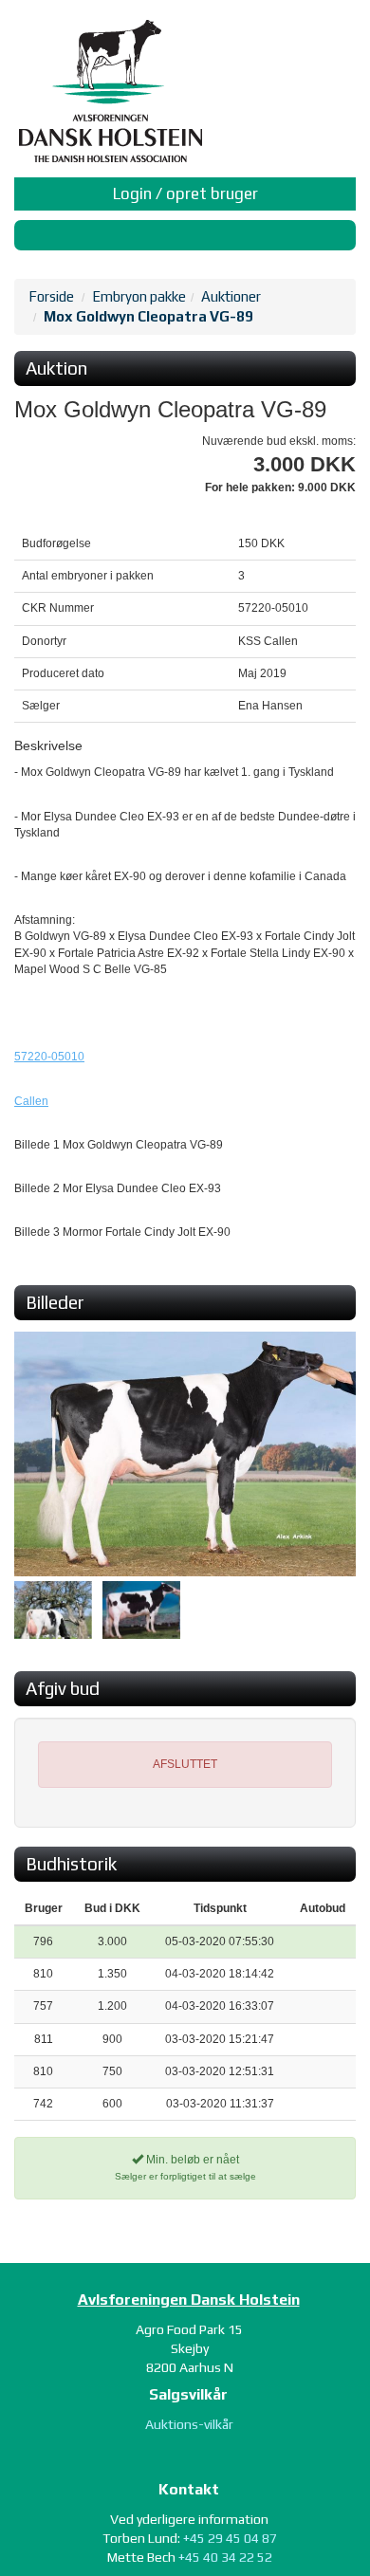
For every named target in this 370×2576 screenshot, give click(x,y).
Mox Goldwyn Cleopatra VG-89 (148, 316)
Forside (51, 296)
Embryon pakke (139, 296)
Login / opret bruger (185, 193)
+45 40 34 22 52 (225, 2557)
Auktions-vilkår (189, 2424)
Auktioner (231, 296)
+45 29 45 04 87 (230, 2538)
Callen (31, 1101)
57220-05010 (49, 1057)
